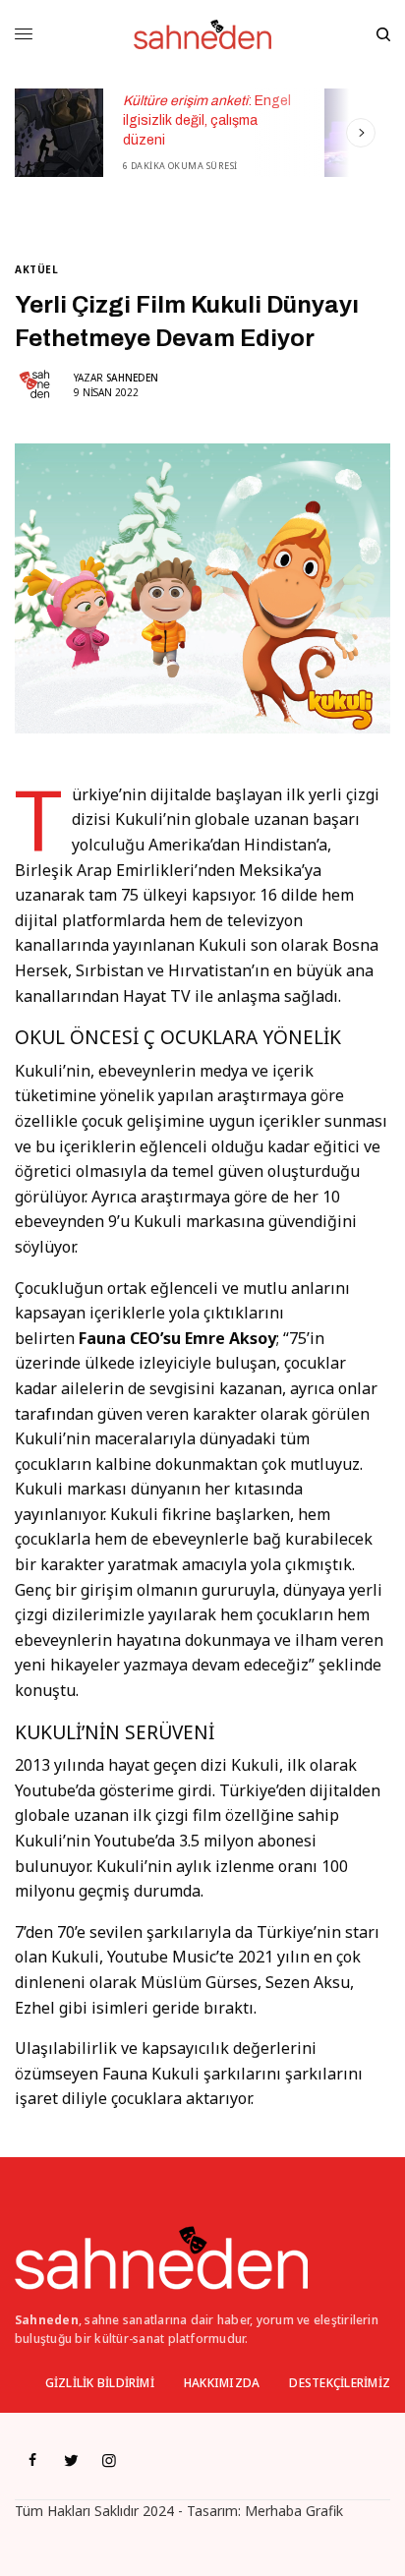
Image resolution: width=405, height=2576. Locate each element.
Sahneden (132, 378)
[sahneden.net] (202, 34)
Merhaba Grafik (294, 2511)
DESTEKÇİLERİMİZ (340, 2383)
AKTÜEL (36, 269)
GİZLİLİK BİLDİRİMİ (100, 2383)
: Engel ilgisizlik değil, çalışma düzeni (207, 120)
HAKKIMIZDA (222, 2383)
